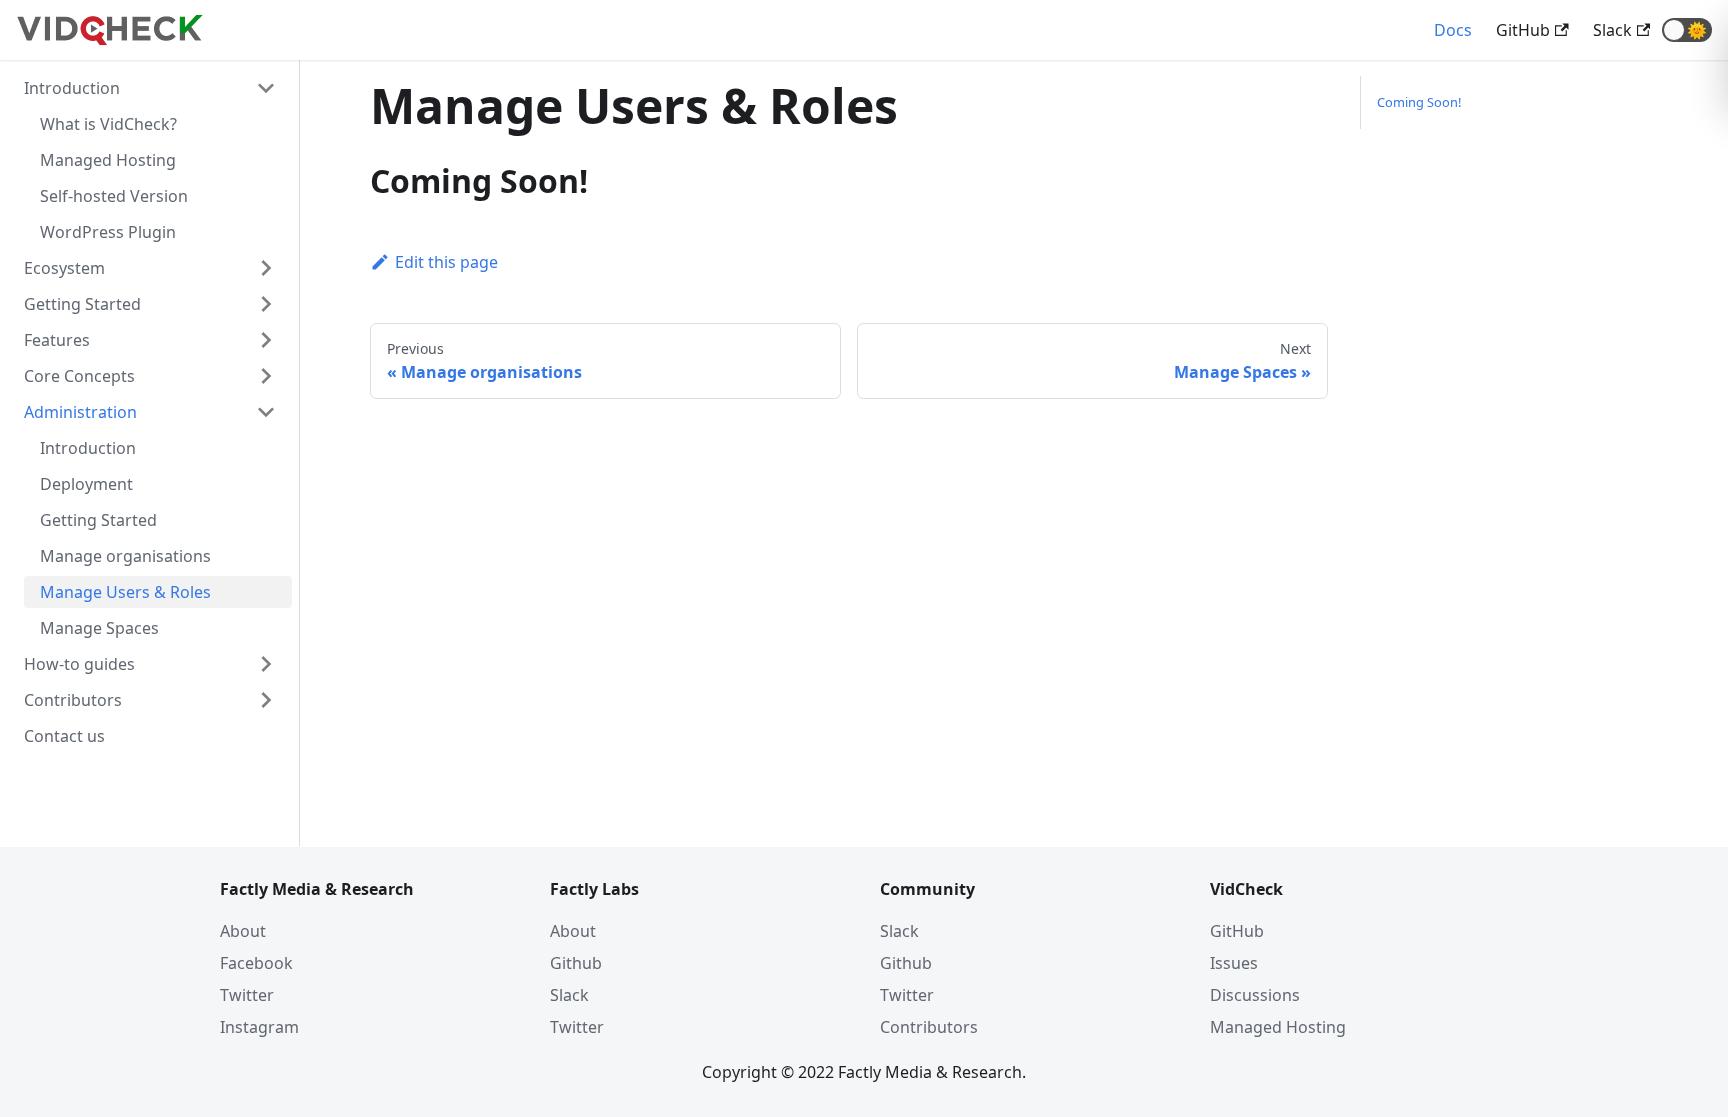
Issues (1234, 963)
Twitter (247, 995)
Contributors (73, 700)
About (243, 931)
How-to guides (79, 664)
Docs (1453, 30)
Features (57, 340)
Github (576, 963)
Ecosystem (64, 268)
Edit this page (446, 262)
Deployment (86, 484)
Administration (80, 412)
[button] (1687, 30)
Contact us (64, 736)
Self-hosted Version (114, 196)
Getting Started (82, 304)
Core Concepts (79, 376)
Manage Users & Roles (125, 592)
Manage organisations (125, 556)
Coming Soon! (1419, 102)
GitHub (1237, 931)
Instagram (259, 1027)
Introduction (72, 88)
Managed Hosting (108, 160)
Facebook (256, 963)
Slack (569, 995)
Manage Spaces (99, 628)
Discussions (1255, 995)
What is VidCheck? (108, 124)
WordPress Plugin (108, 232)
